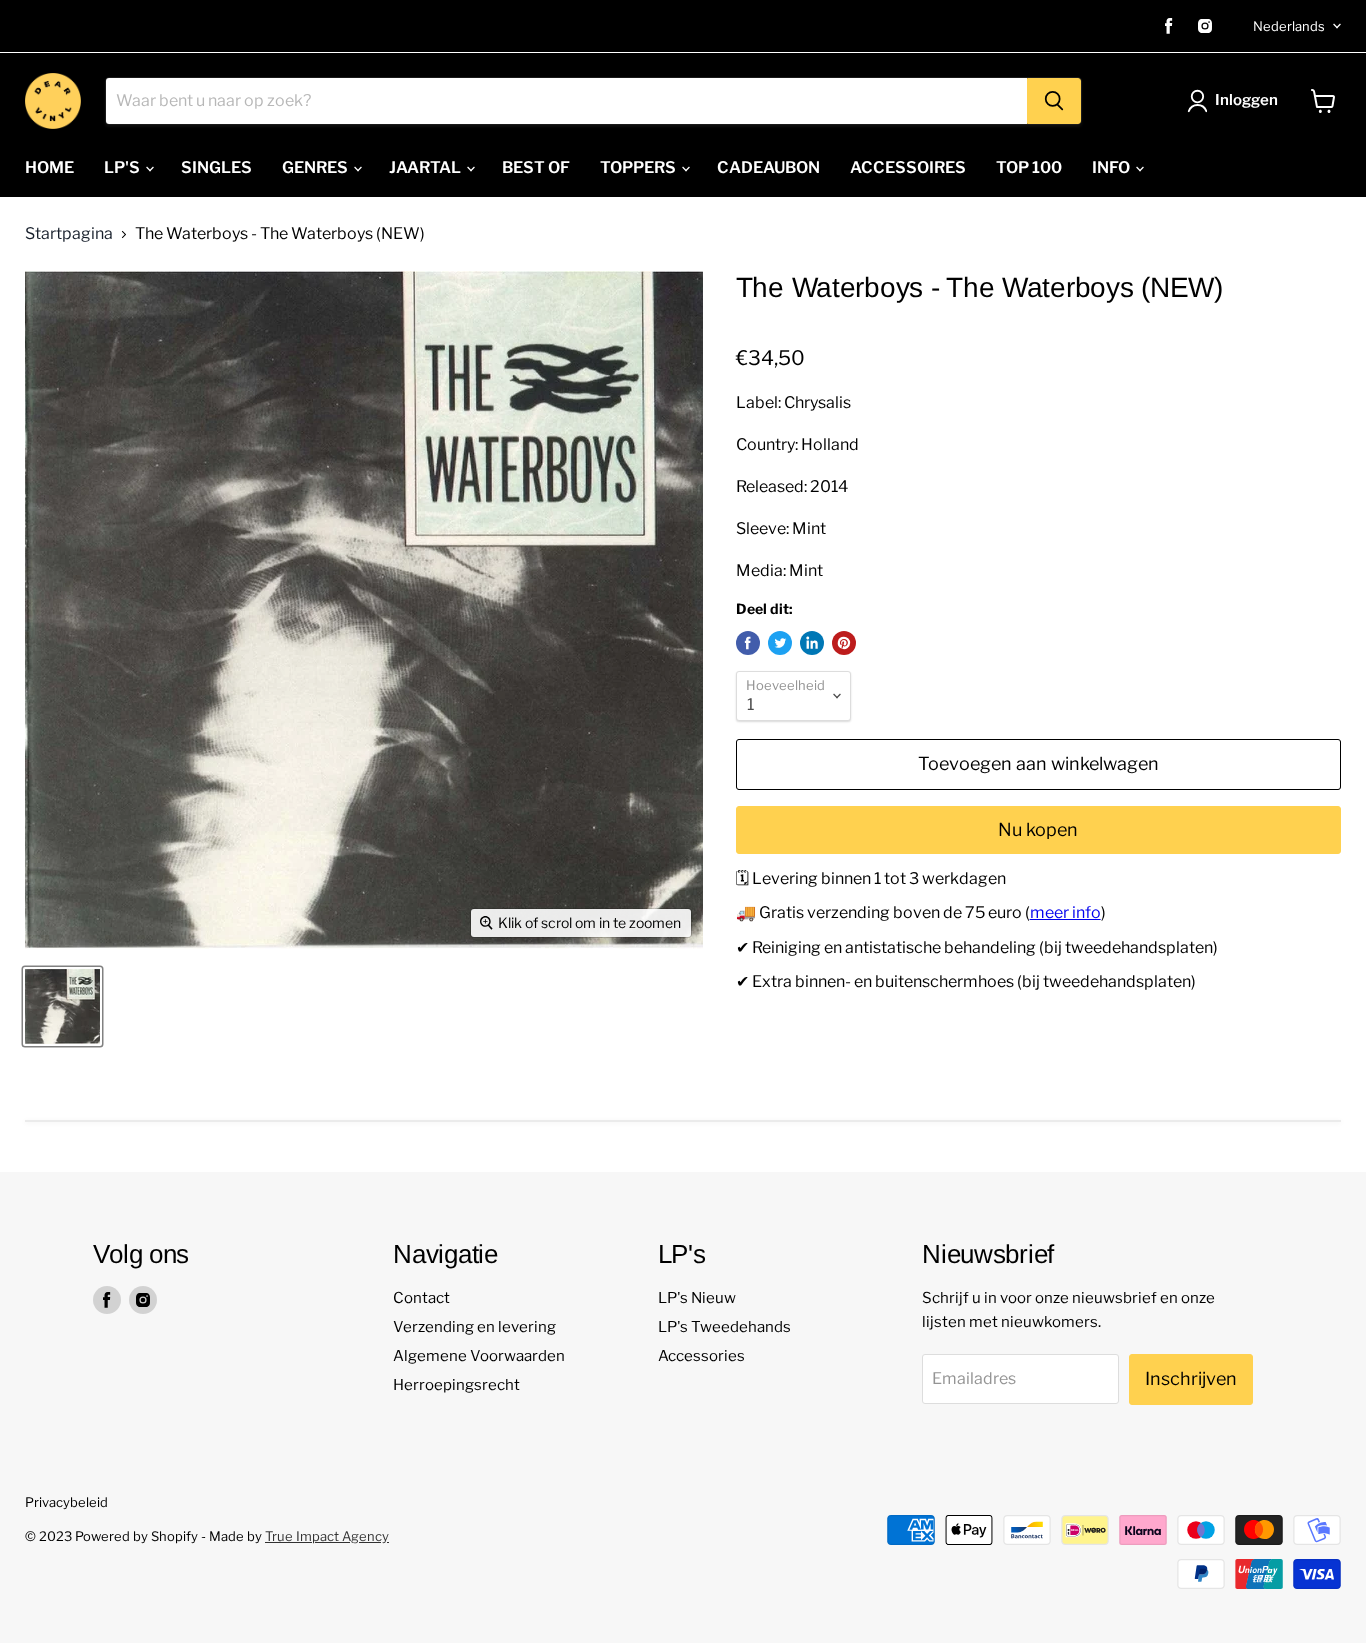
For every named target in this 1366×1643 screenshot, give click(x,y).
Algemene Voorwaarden (479, 1356)
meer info (1065, 912)
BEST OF (536, 167)
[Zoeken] (1054, 101)
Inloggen (1246, 100)
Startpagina (69, 234)
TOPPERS (639, 167)
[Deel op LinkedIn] (812, 643)
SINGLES (216, 167)
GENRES (316, 167)
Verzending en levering (474, 1327)
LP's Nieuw (697, 1298)
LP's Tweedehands (724, 1327)
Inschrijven (1191, 1378)
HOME (49, 167)
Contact (421, 1298)
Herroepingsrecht (456, 1385)
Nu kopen (1038, 829)
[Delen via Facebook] (748, 643)
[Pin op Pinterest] (844, 643)
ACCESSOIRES (908, 167)
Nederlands (1289, 26)
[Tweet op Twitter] (780, 643)
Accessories (701, 1356)
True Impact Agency (327, 1536)
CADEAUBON (768, 167)
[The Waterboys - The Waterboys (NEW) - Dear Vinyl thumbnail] (62, 1006)
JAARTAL (426, 167)
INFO (1112, 167)
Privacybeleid (66, 1502)
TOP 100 (1029, 167)
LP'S (123, 167)
